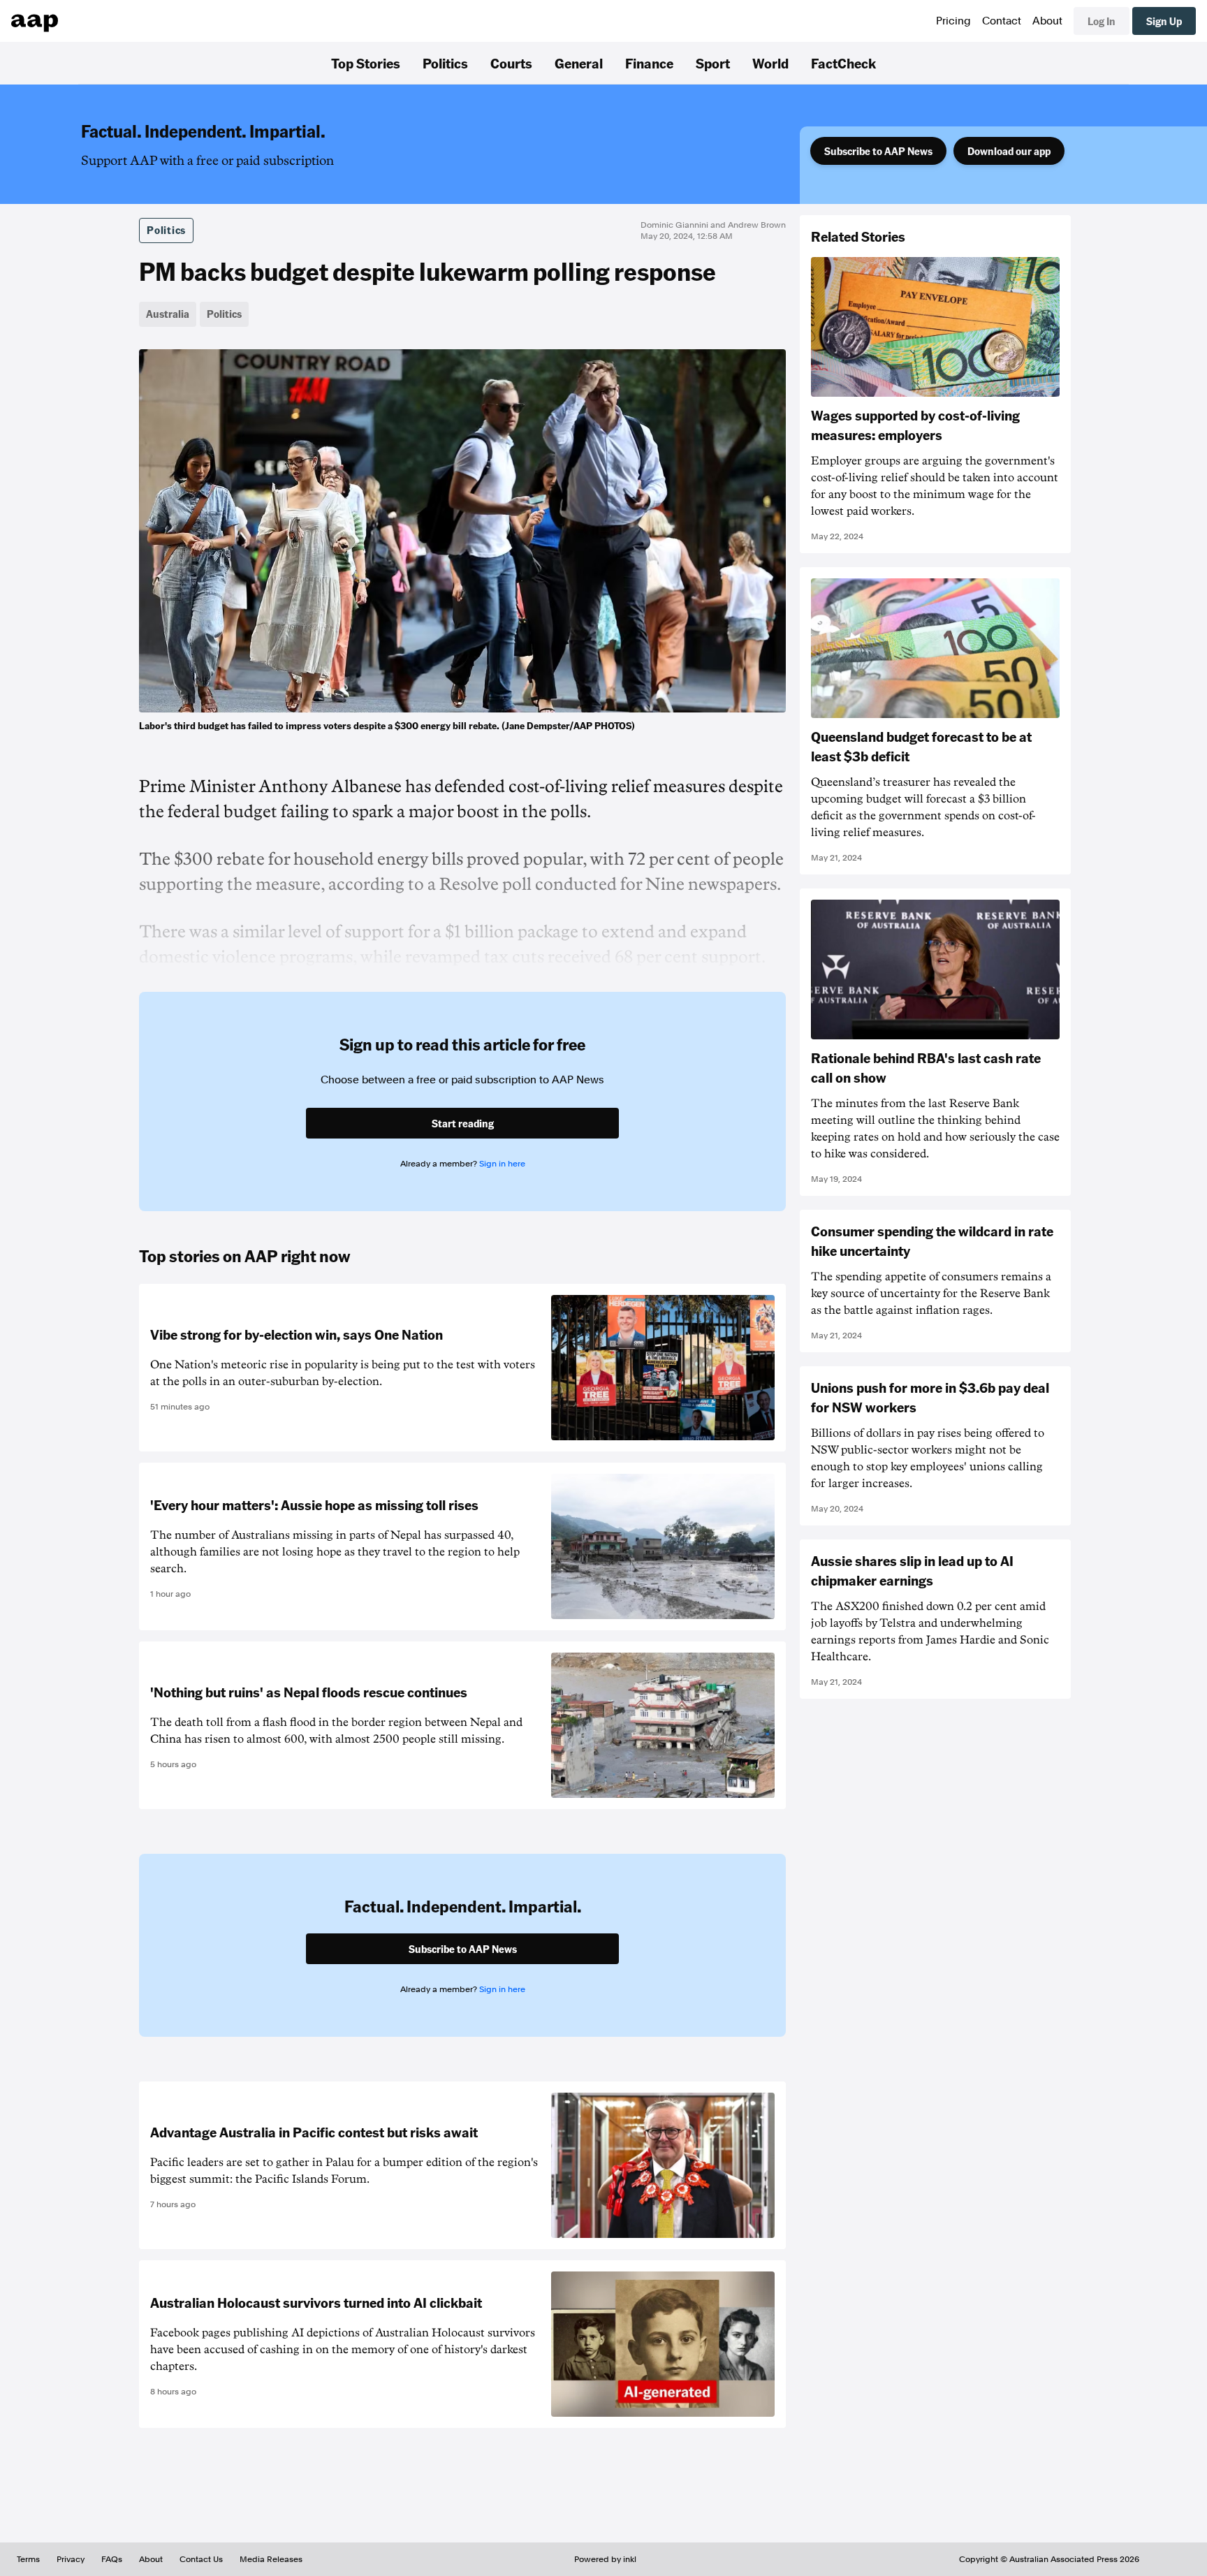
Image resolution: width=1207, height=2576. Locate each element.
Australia (168, 314)
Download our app (1009, 151)
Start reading (463, 1123)
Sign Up (1164, 21)
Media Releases (271, 2559)
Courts (511, 63)
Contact (1002, 21)
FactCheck (843, 63)
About (1047, 21)
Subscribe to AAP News (878, 151)
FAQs (112, 2559)
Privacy (71, 2559)
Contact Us (201, 2559)
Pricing (953, 21)
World (770, 63)
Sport (713, 63)
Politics (445, 63)
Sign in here (502, 1164)
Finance (649, 63)
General (579, 63)
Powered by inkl (605, 2559)
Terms (28, 2559)
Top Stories (366, 63)
